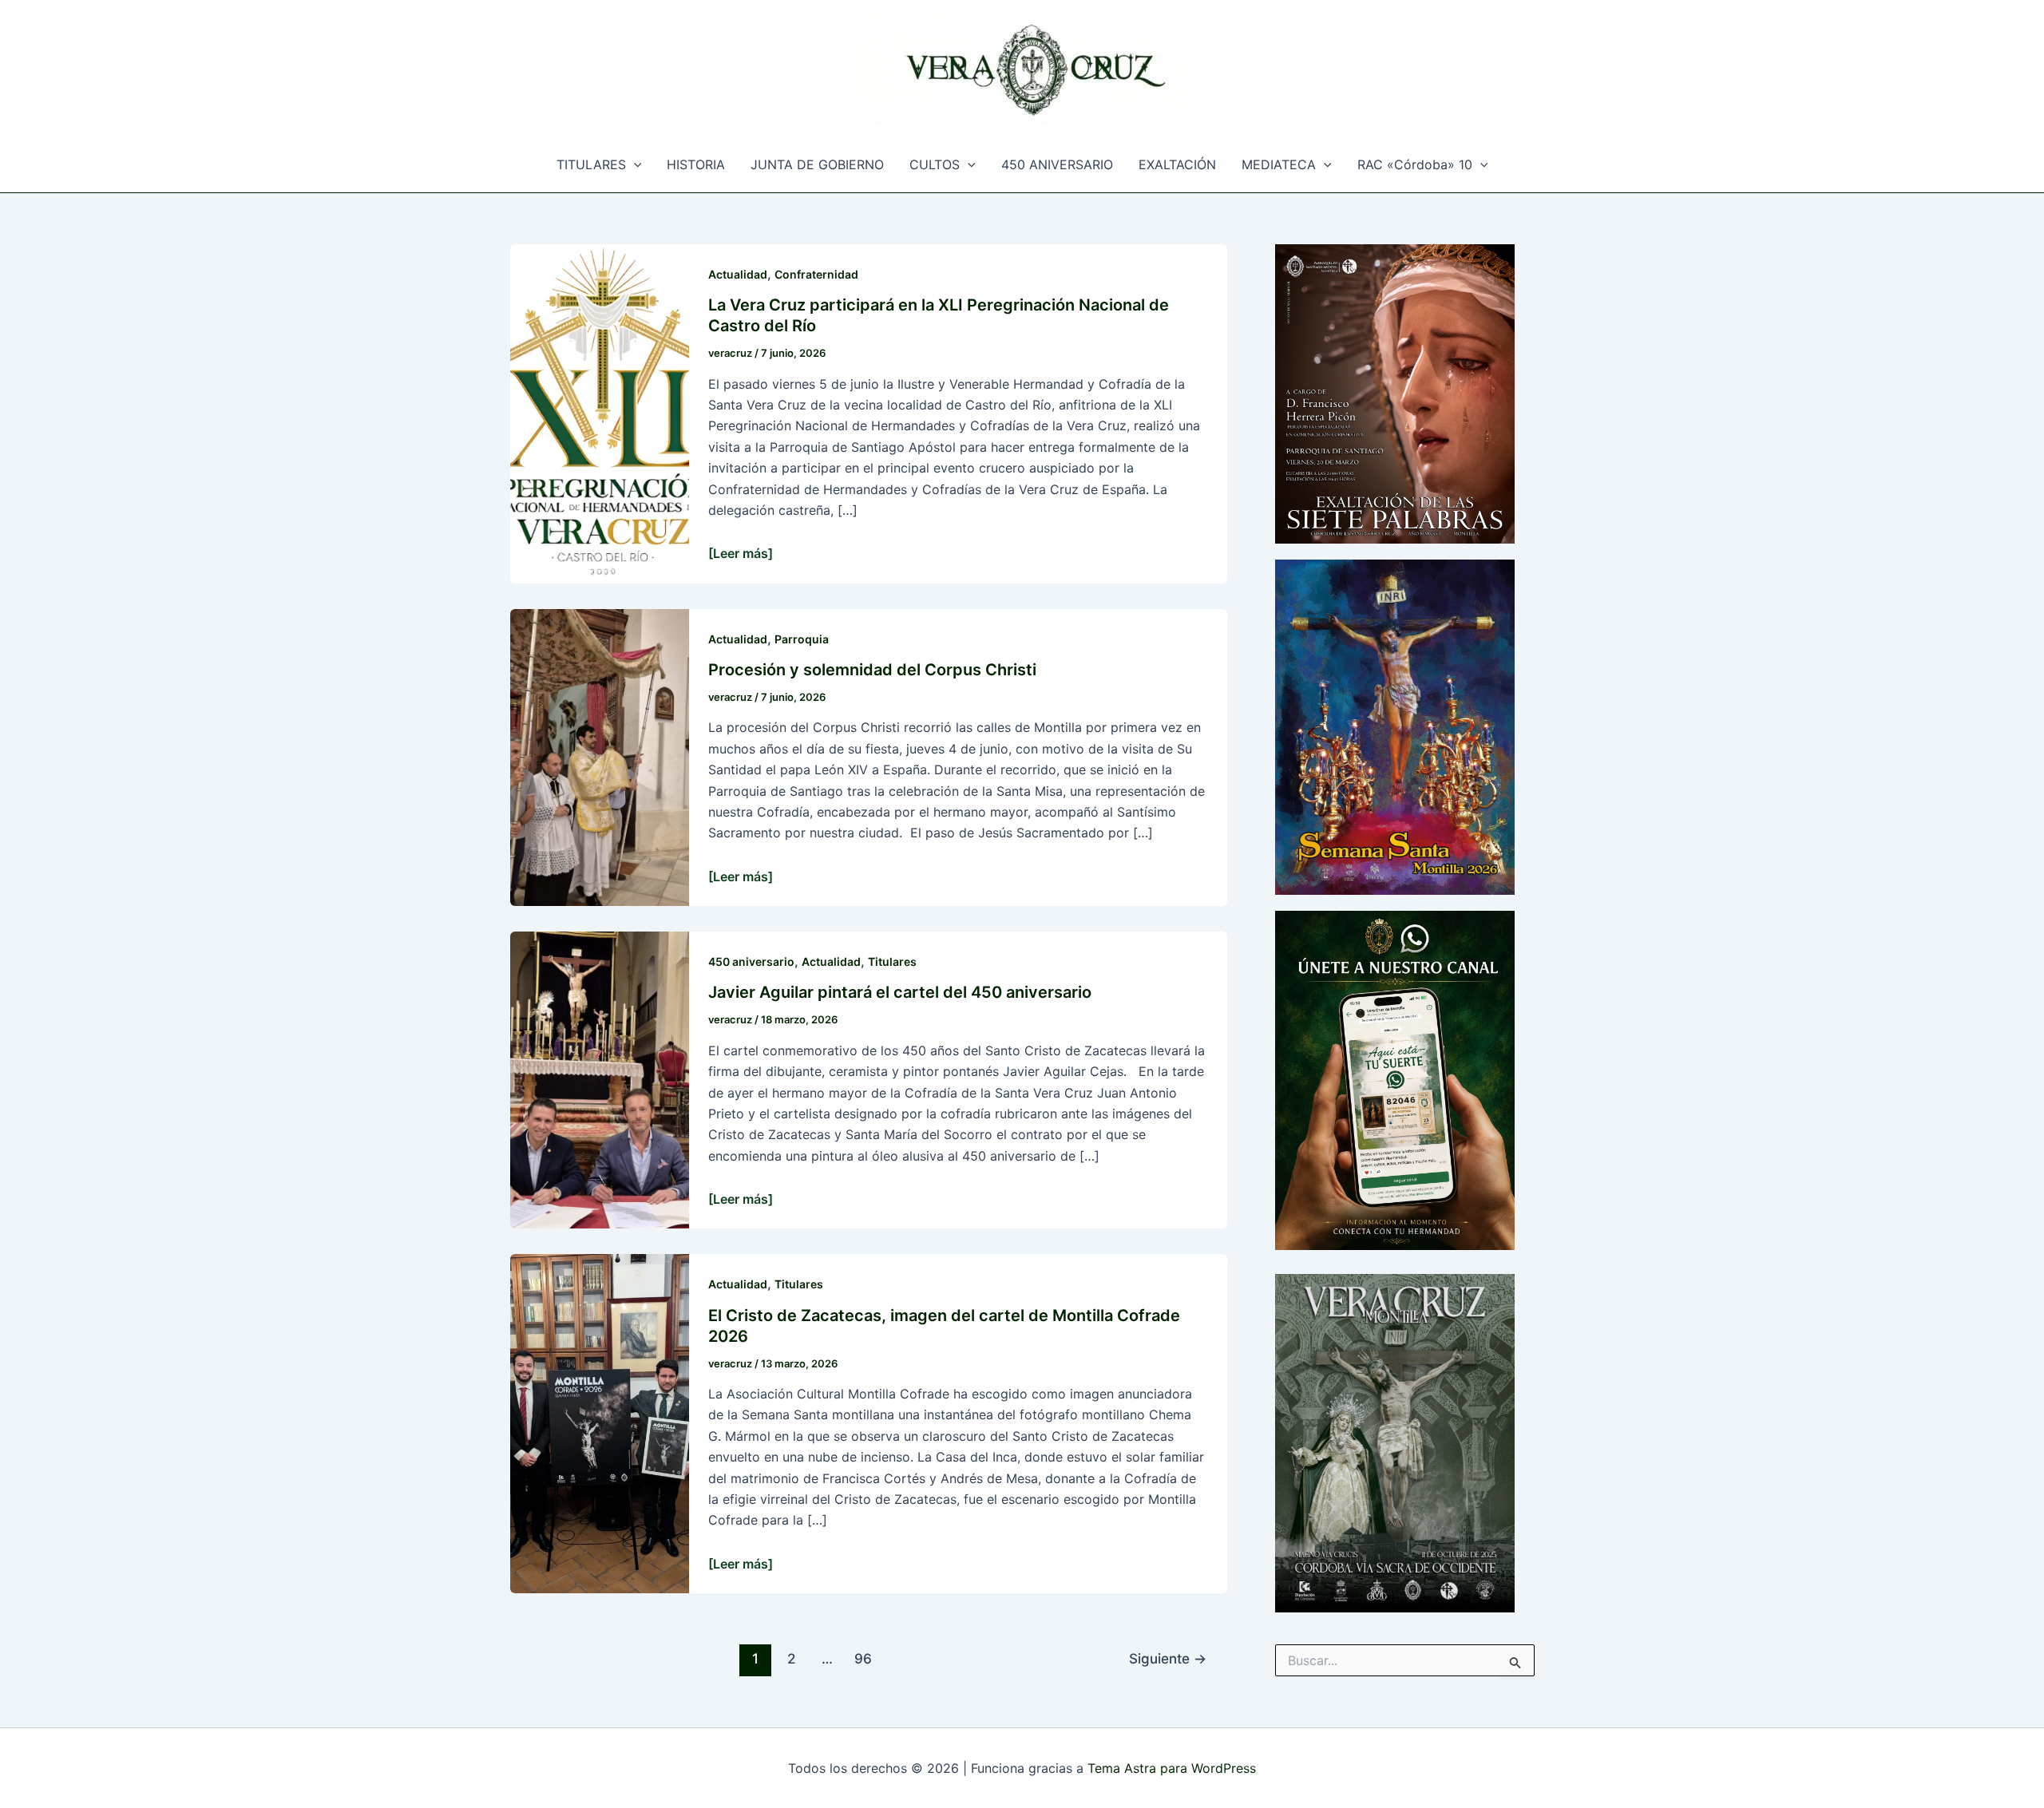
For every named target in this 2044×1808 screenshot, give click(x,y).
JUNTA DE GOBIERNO (817, 164)
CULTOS (935, 164)
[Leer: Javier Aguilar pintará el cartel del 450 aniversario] (600, 1079)
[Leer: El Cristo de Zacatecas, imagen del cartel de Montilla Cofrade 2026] (600, 1422)
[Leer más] (741, 553)
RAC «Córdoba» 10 (1415, 164)
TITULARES (591, 164)
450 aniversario (751, 961)
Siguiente (1168, 1658)
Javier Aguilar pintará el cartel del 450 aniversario (900, 992)
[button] (634, 164)
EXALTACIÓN (1177, 164)
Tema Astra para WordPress (1172, 1768)
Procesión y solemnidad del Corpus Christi (872, 670)
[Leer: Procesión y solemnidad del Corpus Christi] (600, 756)
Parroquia (802, 639)
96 (863, 1658)
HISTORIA (696, 164)
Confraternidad (816, 274)
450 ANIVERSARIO (1057, 164)
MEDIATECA (1279, 164)
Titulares (892, 961)
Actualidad (738, 274)
